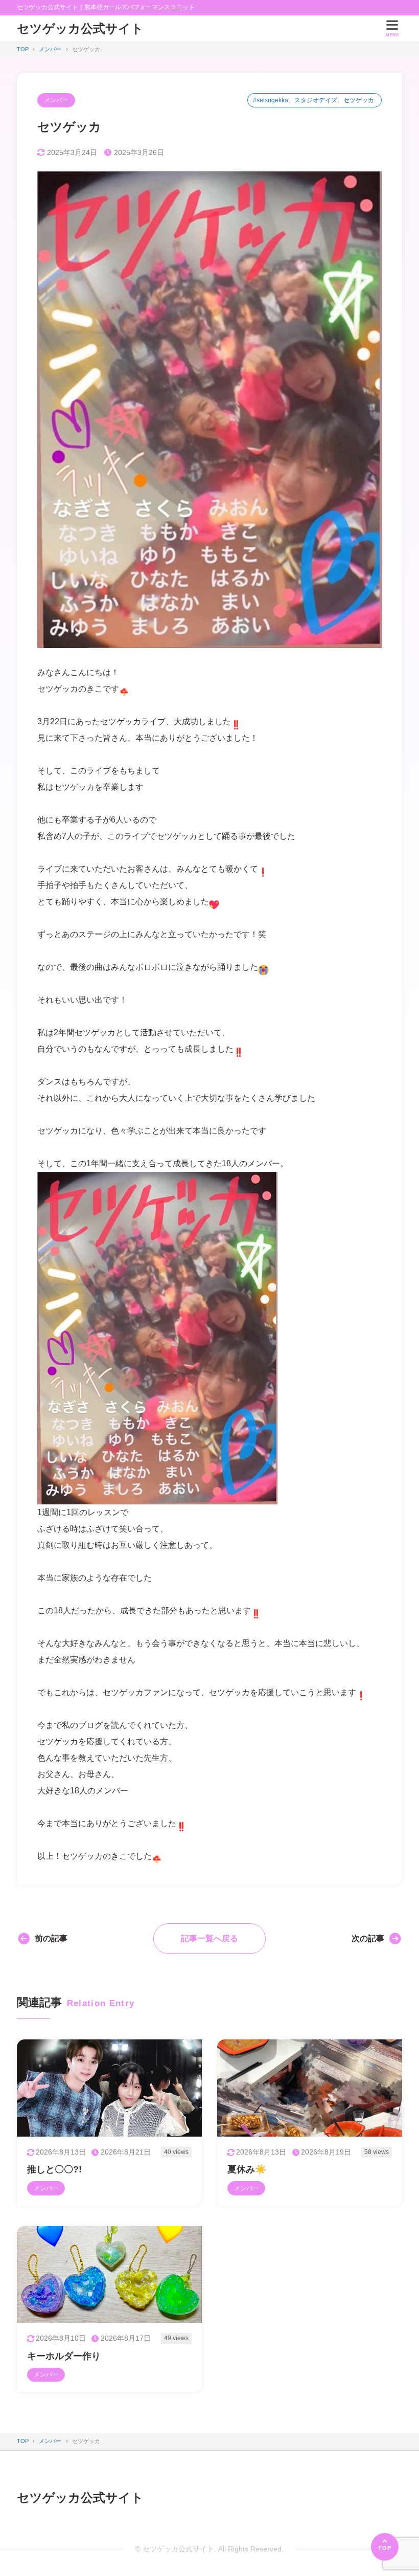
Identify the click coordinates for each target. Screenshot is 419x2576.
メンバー (56, 100)
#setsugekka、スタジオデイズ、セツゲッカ (313, 100)
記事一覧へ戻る (209, 1938)
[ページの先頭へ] (385, 2547)
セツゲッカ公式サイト (80, 28)
